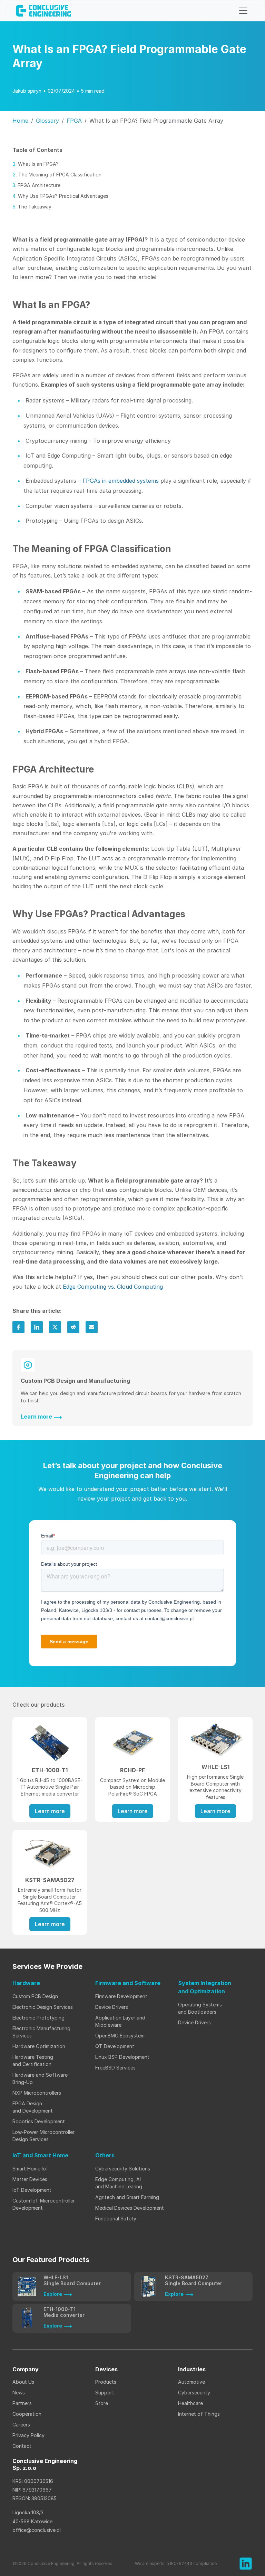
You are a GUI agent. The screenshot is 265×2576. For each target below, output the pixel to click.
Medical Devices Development (130, 2208)
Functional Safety (116, 2219)
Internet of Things (200, 2414)
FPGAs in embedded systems (121, 481)
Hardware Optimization (39, 2046)
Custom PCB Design (35, 1996)
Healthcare (190, 2403)
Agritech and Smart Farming (127, 2197)
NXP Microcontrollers (37, 2093)
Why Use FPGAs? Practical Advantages (63, 196)
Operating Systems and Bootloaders (200, 2008)
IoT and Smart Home (40, 2155)
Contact (22, 2446)
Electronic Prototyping (38, 2018)
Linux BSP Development (122, 2057)
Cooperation (27, 2414)
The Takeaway (35, 207)
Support (105, 2393)
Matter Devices (30, 2179)
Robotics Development (39, 2121)
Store (102, 2403)
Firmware (128, 1983)
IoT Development (32, 2190)
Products (106, 2382)
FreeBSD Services (115, 2068)
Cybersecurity (194, 2393)
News (19, 2393)
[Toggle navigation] (243, 11)
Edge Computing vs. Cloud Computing (113, 1287)
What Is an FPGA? (38, 164)
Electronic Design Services (43, 2007)
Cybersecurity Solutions (123, 2169)
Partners (22, 2403)
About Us (23, 2382)
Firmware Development (121, 1996)
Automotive (192, 2382)
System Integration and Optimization (205, 1987)
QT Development (115, 2046)
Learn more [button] (50, 1811)
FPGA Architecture (39, 185)
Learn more (36, 1417)
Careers (21, 2425)
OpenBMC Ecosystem (120, 2036)
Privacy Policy (28, 2435)
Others (105, 2155)
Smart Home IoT (31, 2169)
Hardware (26, 1983)
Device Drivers (112, 2007)
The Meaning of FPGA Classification (60, 175)
